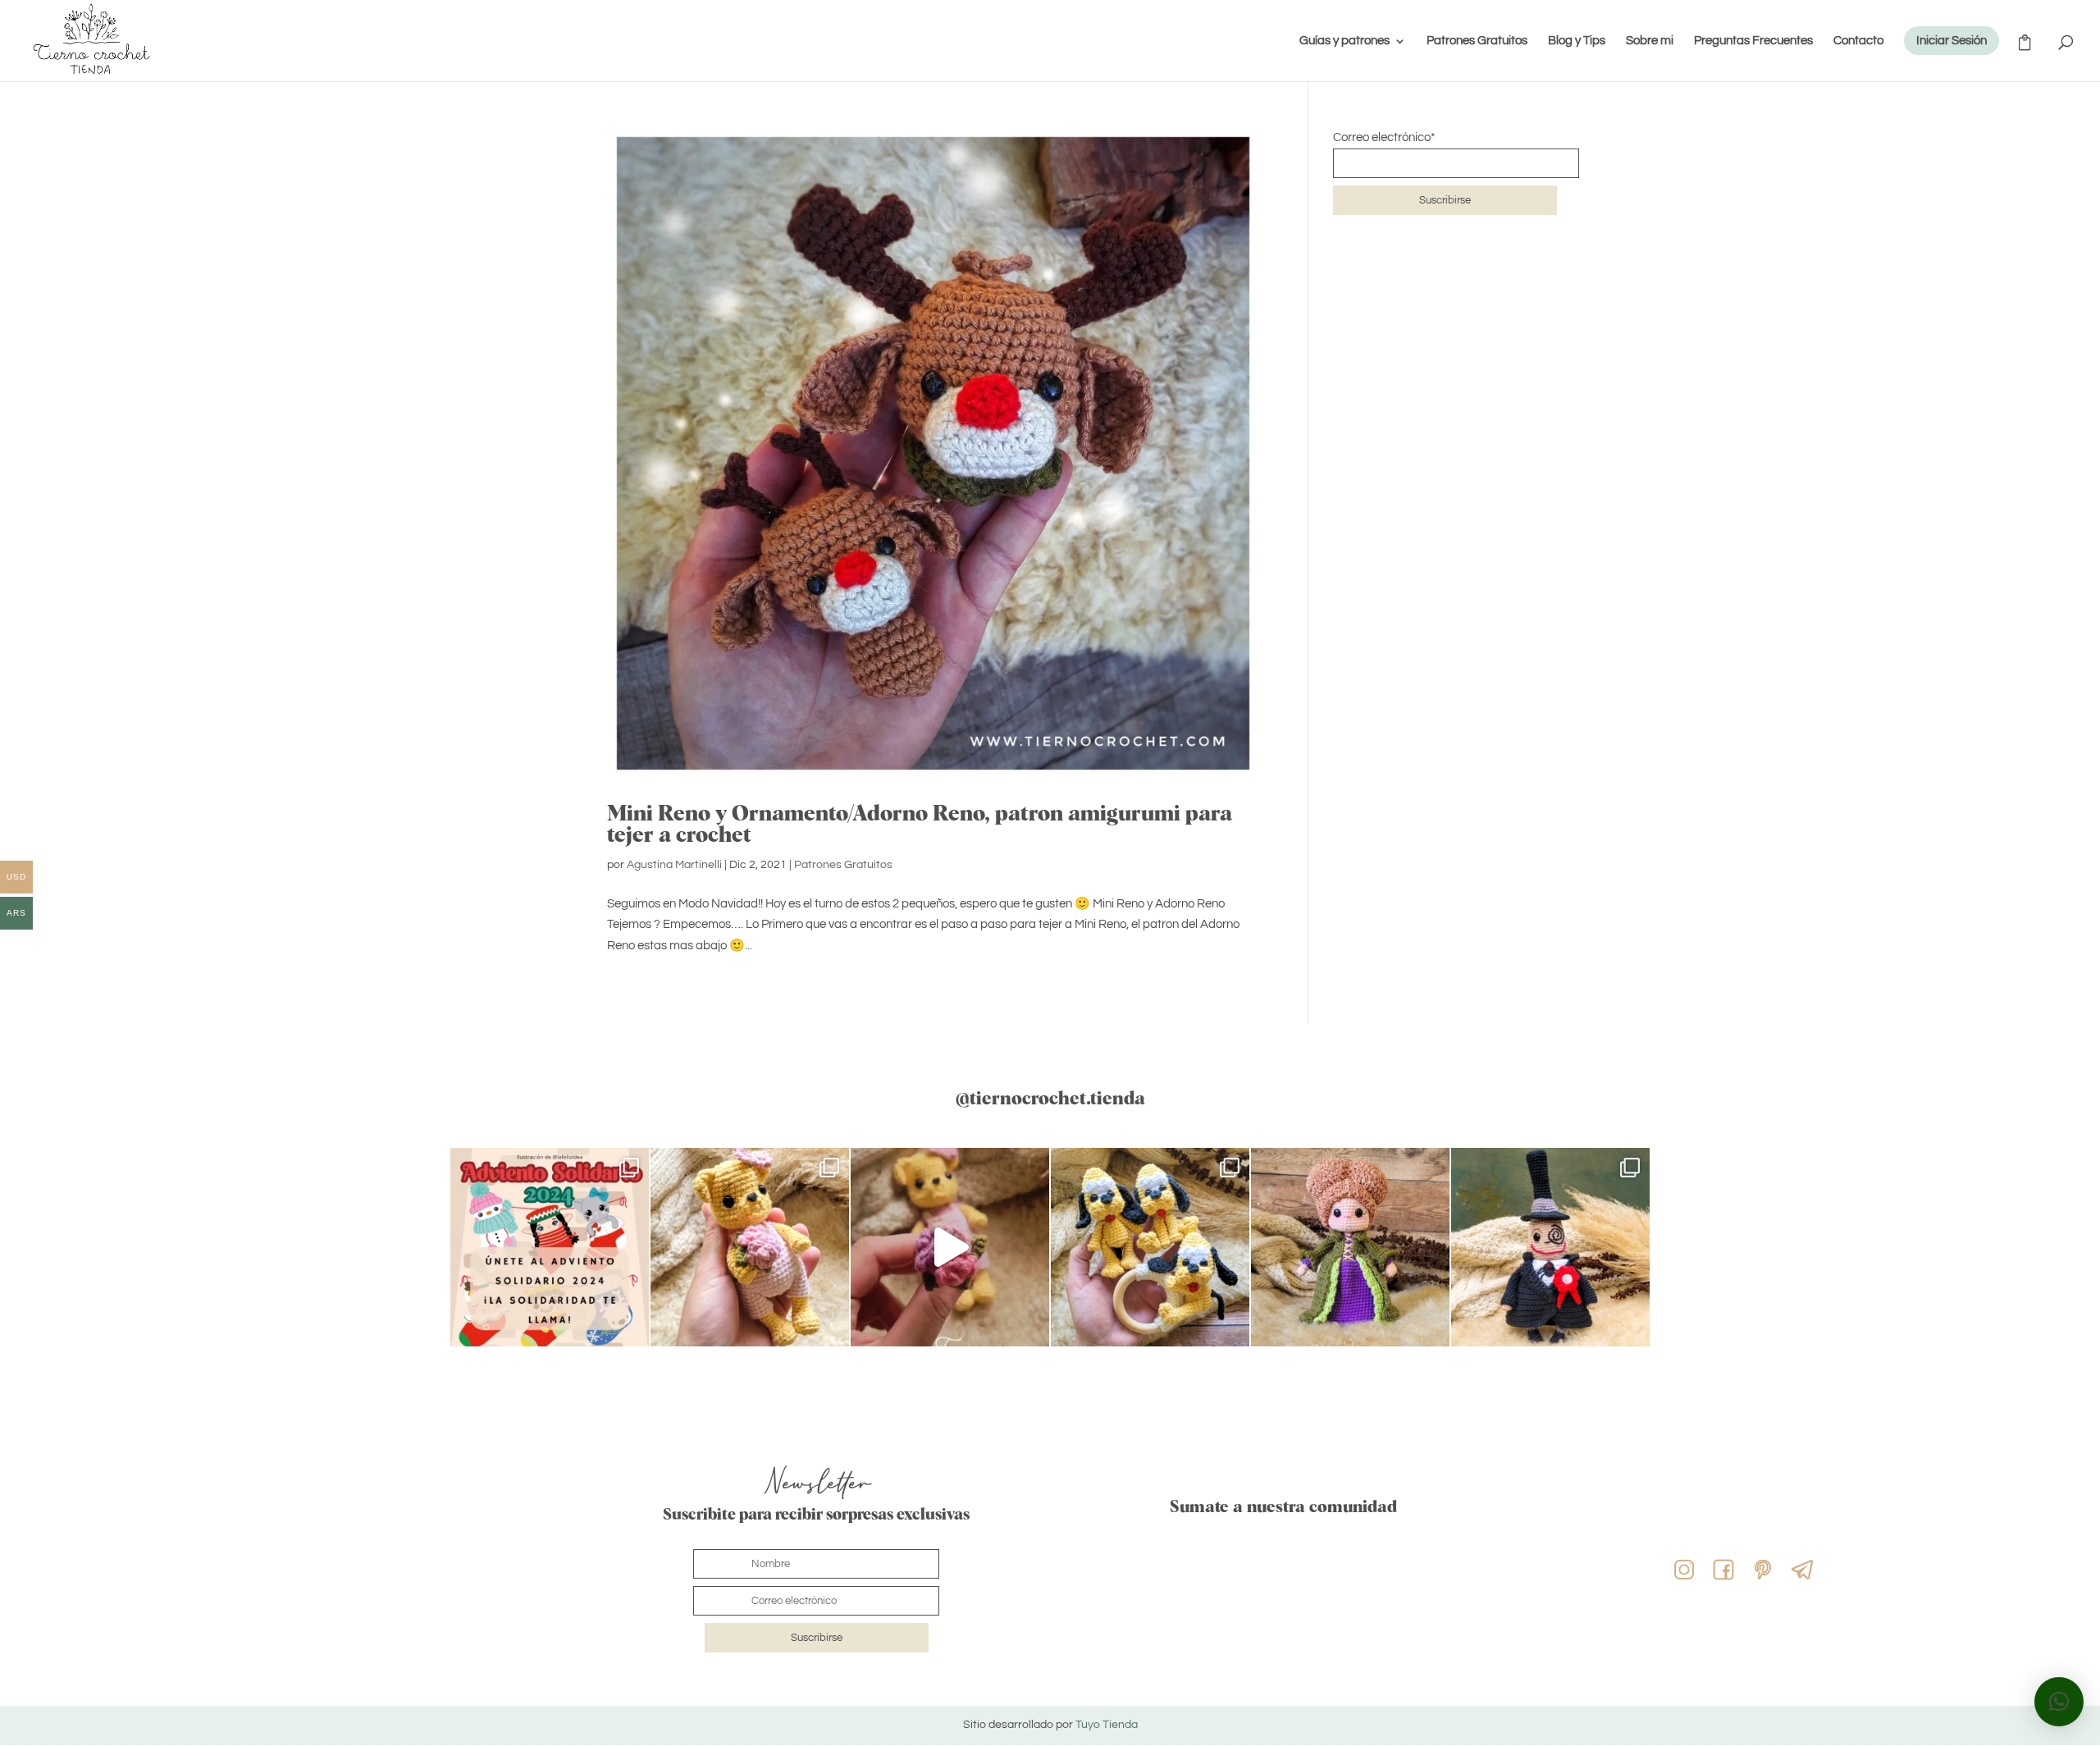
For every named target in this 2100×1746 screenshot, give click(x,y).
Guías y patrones (1344, 41)
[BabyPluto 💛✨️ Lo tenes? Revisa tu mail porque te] (1150, 1247)
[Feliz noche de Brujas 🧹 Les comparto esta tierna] (1350, 1247)
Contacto (1858, 41)
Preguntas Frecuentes (1753, 41)
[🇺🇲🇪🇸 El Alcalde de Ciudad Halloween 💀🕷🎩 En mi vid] (1550, 1247)
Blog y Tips (1577, 41)
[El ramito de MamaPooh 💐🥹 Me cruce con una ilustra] (750, 1247)
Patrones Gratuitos (1477, 41)
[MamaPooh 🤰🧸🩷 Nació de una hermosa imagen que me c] (950, 1247)
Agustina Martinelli (674, 865)
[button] (2059, 1702)
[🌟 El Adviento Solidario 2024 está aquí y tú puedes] (550, 1247)
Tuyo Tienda (1107, 1725)
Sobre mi (1650, 41)
